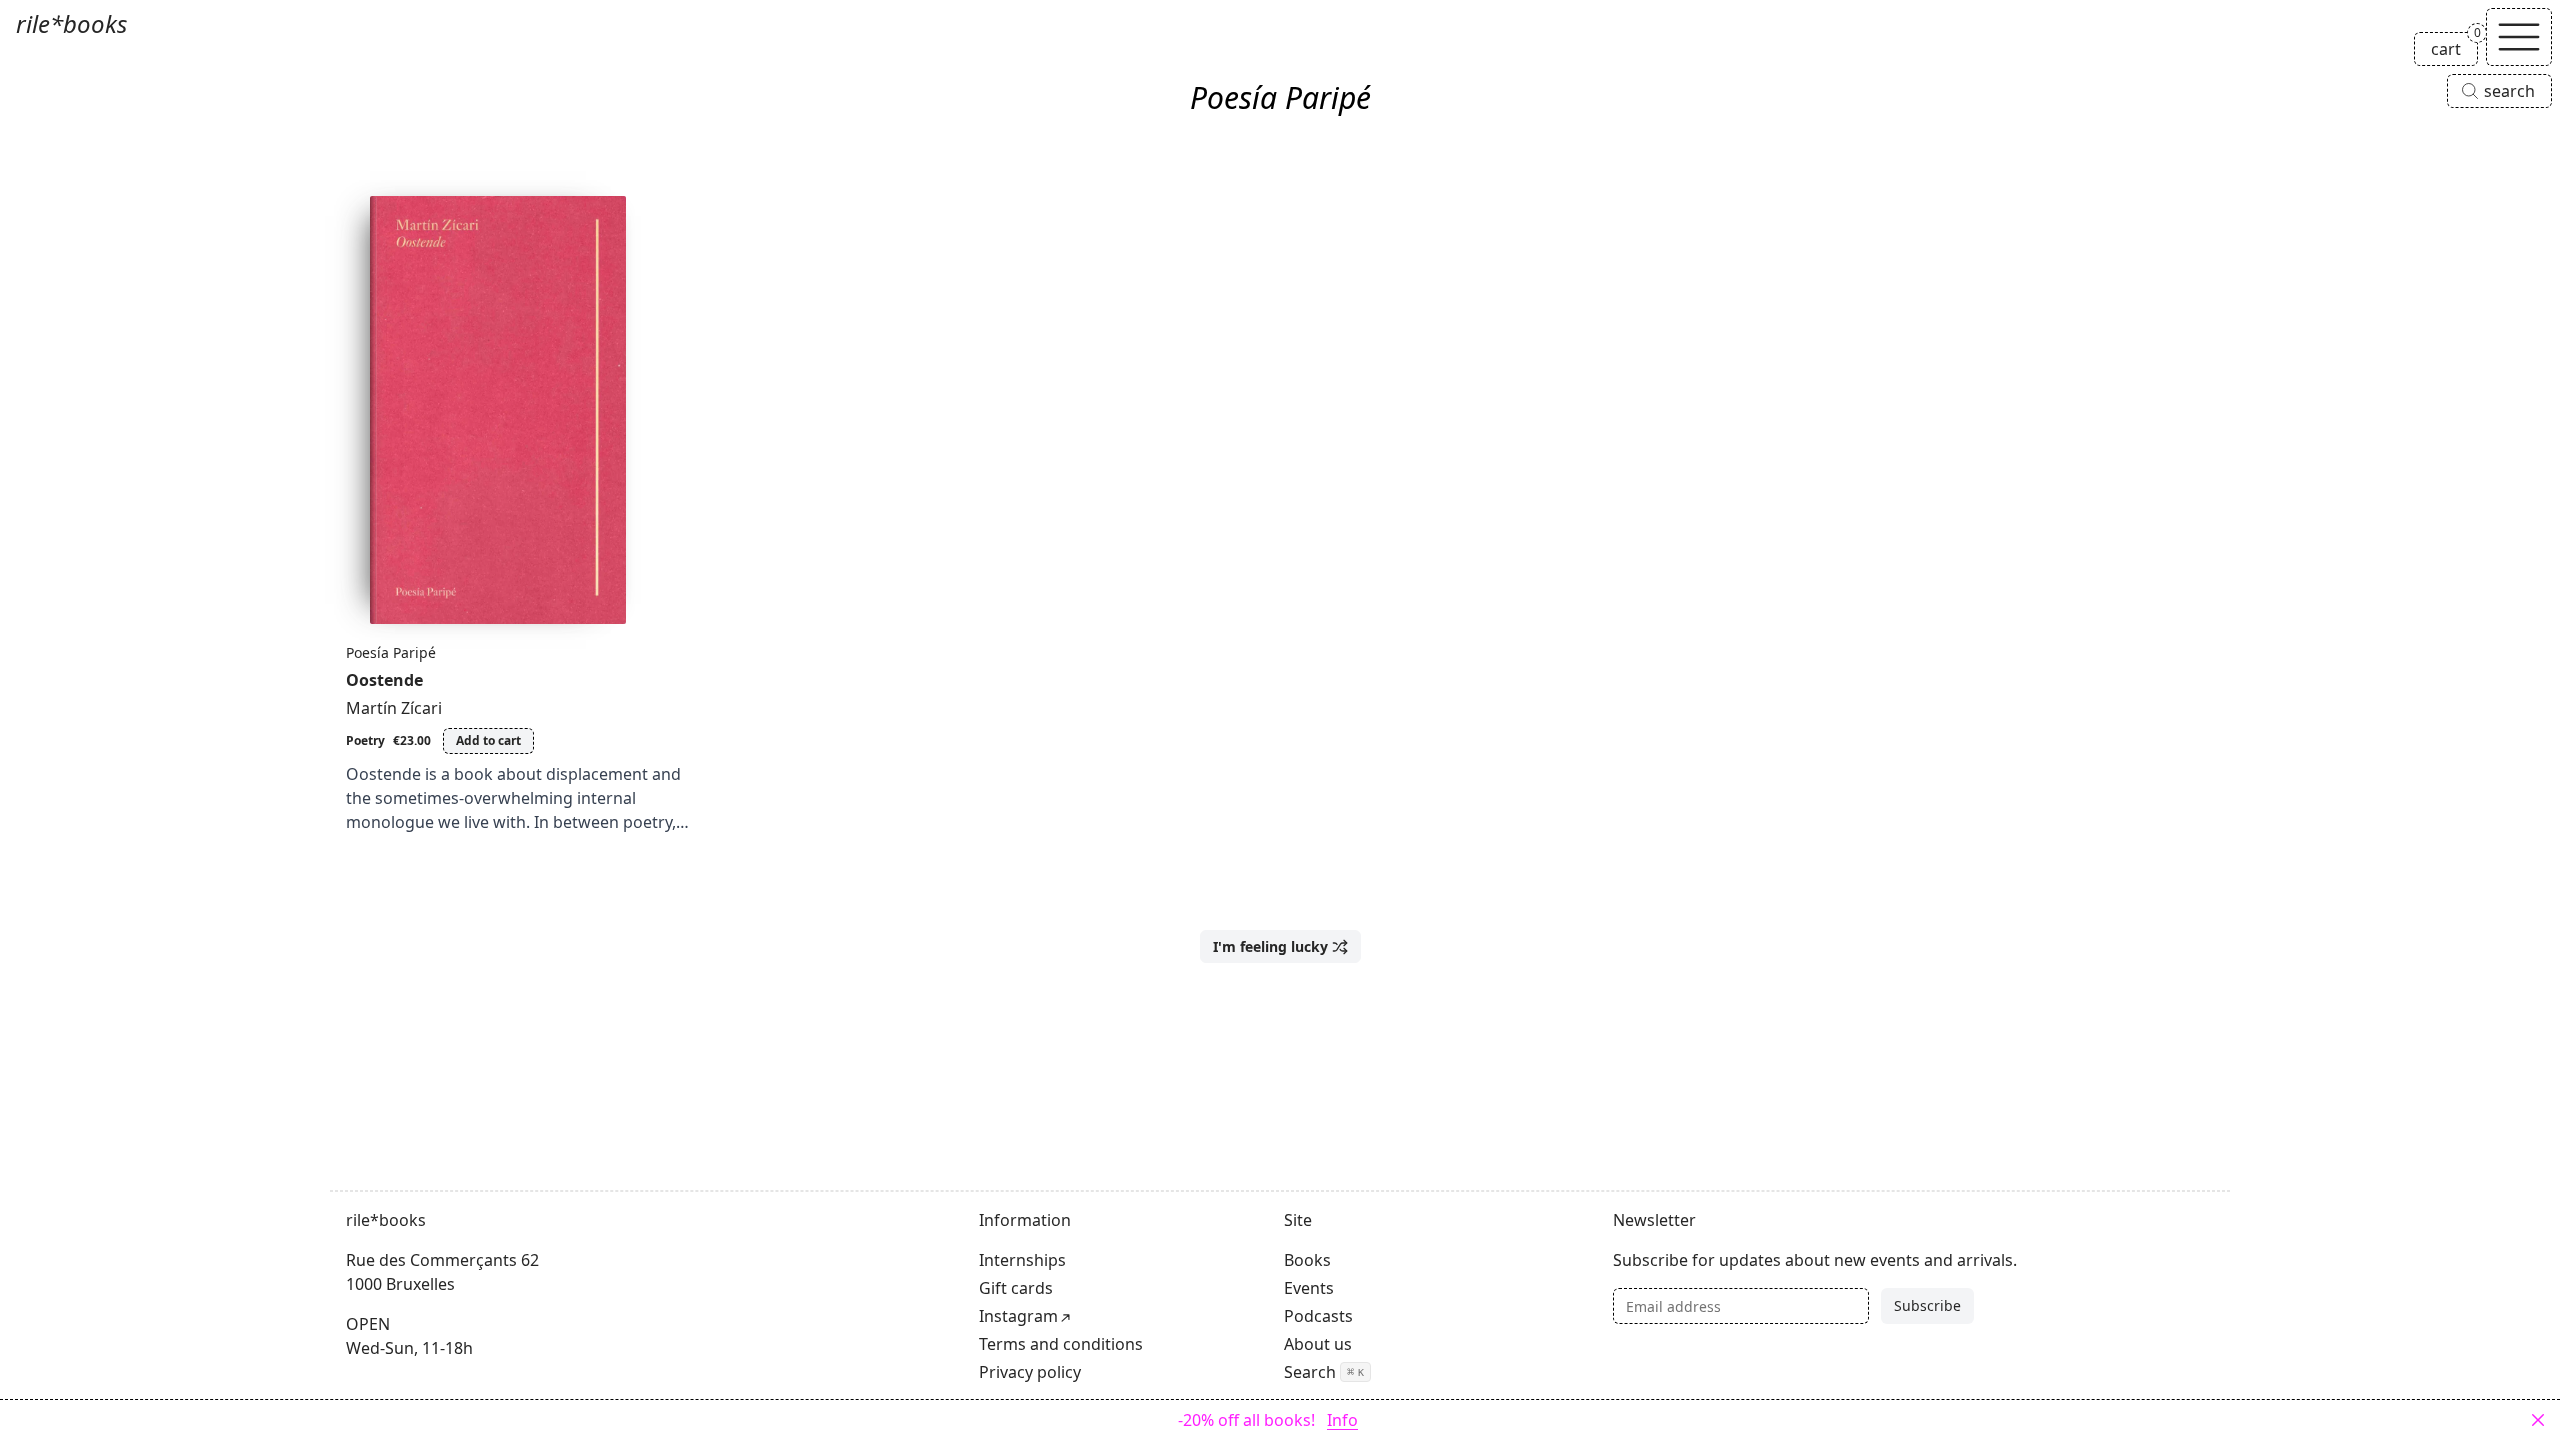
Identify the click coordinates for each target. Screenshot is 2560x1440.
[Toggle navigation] (2519, 37)
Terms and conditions (1061, 1344)
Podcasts (1318, 1316)
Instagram (1018, 1316)
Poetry (365, 740)
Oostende (384, 680)
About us (1318, 1344)
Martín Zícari (394, 708)
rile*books (71, 23)
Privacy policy (1030, 1372)
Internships (1022, 1260)
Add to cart (488, 740)
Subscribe (1927, 1305)
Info (1342, 1420)
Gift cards (1016, 1288)
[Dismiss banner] (2538, 1420)
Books (1307, 1260)
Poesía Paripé (391, 652)
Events (1309, 1288)
